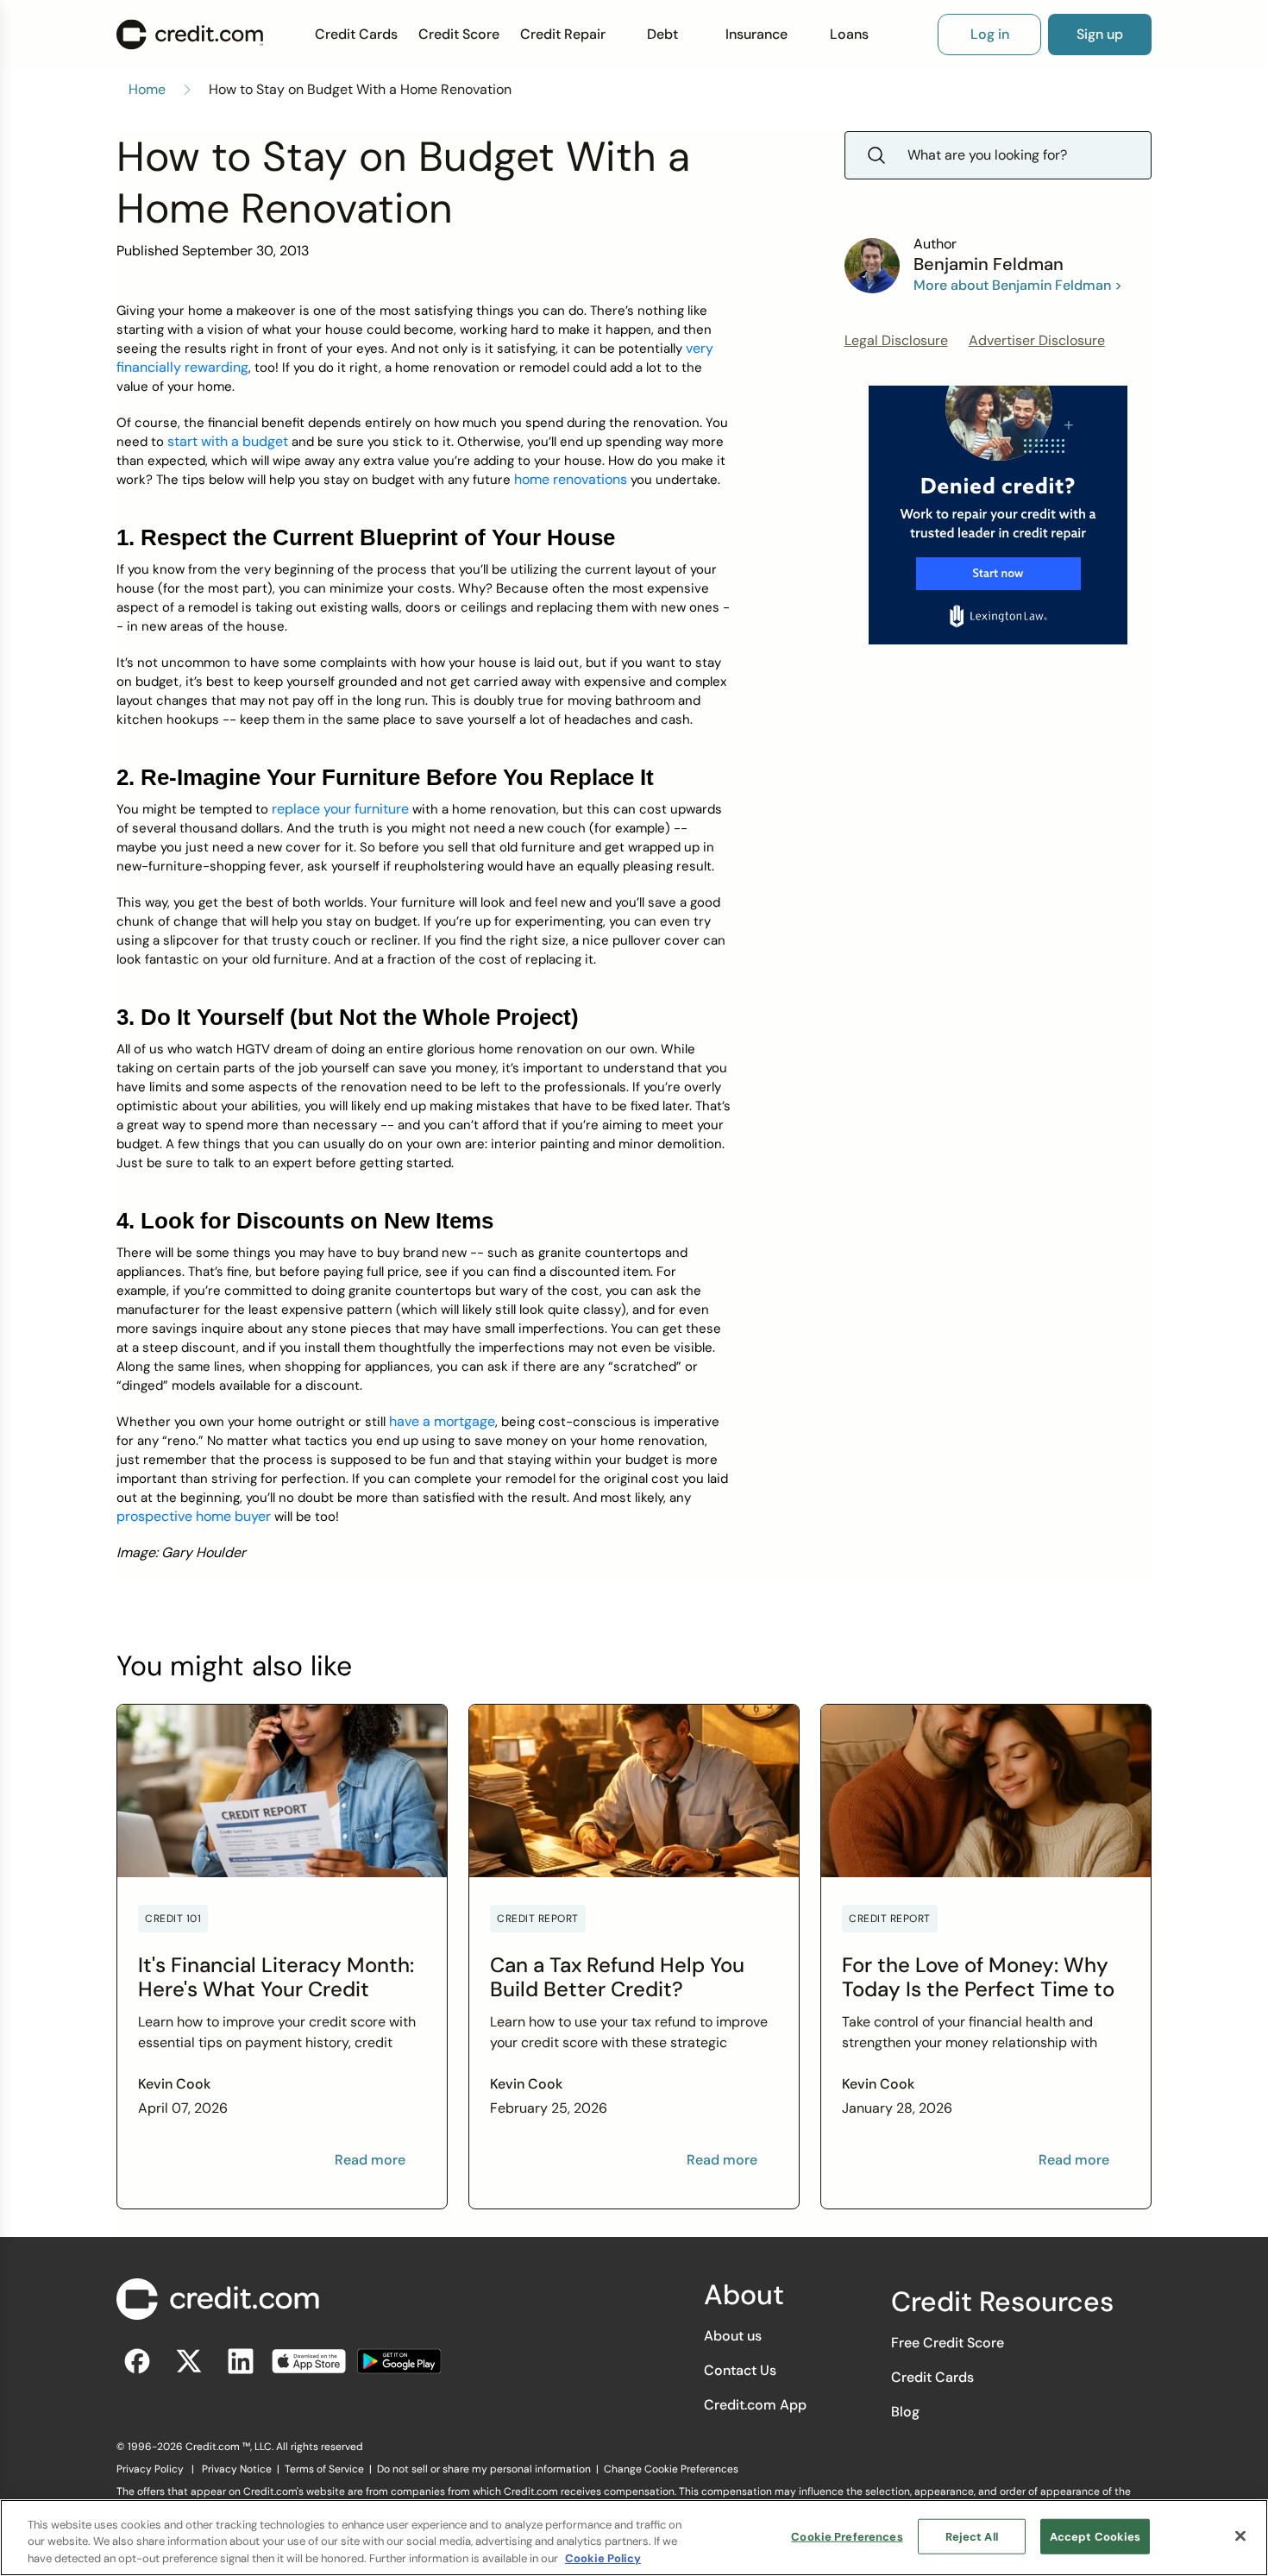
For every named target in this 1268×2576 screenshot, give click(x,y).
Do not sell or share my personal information (484, 2469)
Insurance (756, 34)
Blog (905, 2412)
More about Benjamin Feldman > (1018, 285)
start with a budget (228, 441)
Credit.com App (755, 2405)
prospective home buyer (194, 1516)
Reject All (972, 2536)
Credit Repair (563, 34)
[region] (634, 2538)
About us (733, 2336)
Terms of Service (324, 2469)
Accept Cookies (1095, 2536)
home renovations (571, 479)
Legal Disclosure (896, 340)
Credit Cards (356, 34)
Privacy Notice (237, 2469)
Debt (662, 34)
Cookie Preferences (847, 2536)
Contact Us (740, 2370)
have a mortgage (442, 1421)
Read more (370, 2160)
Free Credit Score (948, 2343)
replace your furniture (340, 809)
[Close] (1240, 2535)
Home (147, 89)
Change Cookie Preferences (671, 2469)
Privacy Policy (150, 2469)
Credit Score (459, 34)
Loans (849, 34)
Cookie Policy (603, 2558)
